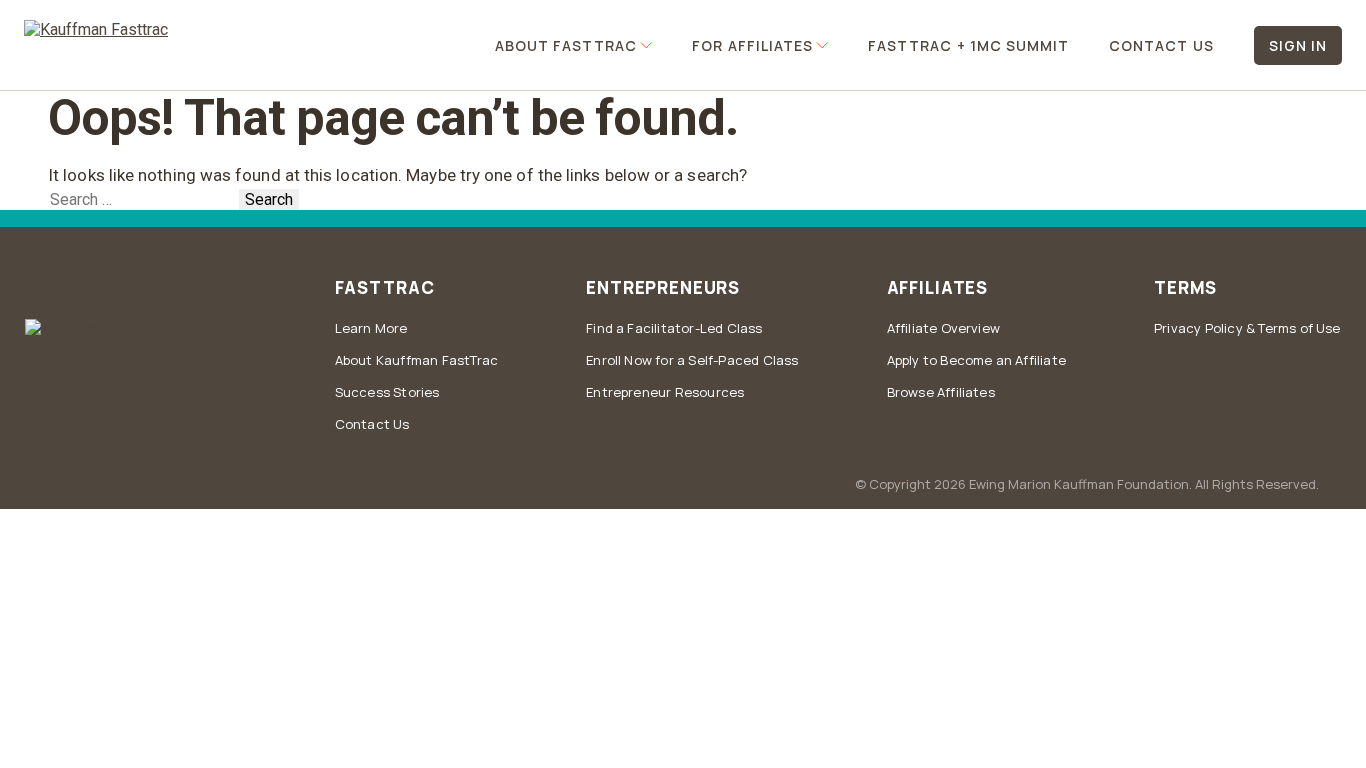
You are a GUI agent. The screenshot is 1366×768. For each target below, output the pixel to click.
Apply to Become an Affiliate (976, 360)
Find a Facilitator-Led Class (674, 328)
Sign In (1298, 45)
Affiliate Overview (944, 328)
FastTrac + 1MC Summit (968, 45)
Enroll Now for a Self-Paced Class (692, 360)
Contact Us (1161, 45)
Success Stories (387, 392)
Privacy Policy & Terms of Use (1247, 328)
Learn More (371, 328)
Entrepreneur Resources (665, 392)
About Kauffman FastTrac (417, 360)
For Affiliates (752, 45)
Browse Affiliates (941, 392)
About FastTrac (566, 45)
